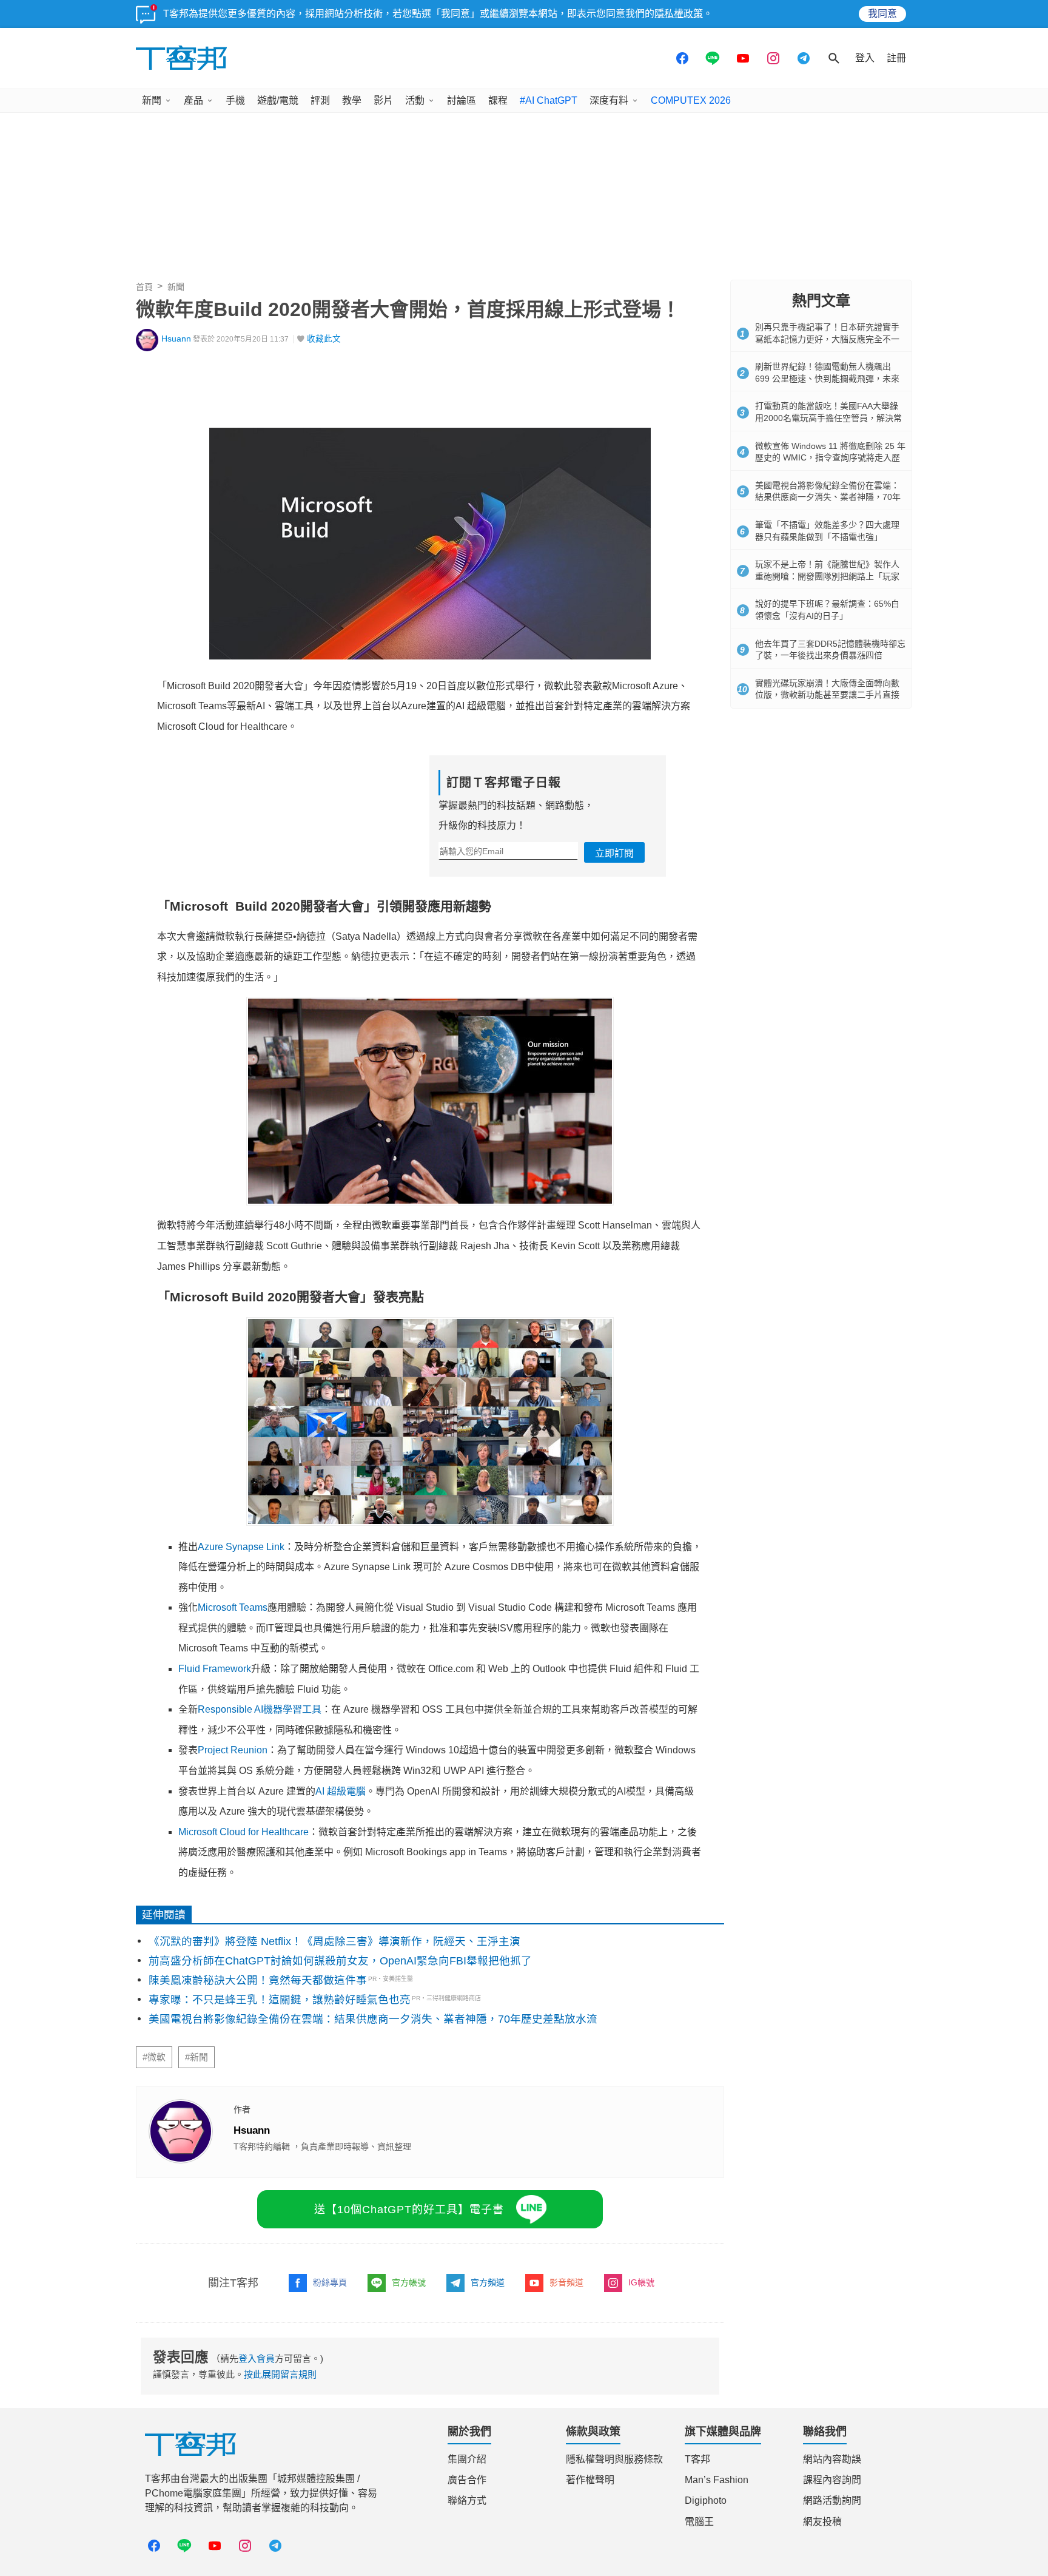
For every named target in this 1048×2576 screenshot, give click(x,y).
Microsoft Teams (233, 1607)
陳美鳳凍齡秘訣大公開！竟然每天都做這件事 (258, 1980)
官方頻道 (488, 2282)
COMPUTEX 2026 (691, 100)
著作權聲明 (590, 2480)
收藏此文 (324, 339)
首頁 (144, 287)
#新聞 (196, 2057)
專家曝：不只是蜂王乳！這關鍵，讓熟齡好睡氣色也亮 (280, 2000)
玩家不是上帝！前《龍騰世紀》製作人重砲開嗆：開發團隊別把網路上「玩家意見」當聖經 (827, 576)
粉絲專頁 (330, 2282)
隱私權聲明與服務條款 (614, 2459)
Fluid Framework (215, 1669)
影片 (383, 100)
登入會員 (257, 2359)
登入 (865, 58)
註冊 (896, 58)
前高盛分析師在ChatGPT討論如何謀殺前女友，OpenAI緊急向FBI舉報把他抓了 (340, 1961)
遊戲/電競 (278, 100)
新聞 (152, 100)
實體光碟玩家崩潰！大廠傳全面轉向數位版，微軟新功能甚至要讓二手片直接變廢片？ (827, 695)
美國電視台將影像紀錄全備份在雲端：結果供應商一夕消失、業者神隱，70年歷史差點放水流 (373, 2019)
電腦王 (699, 2522)
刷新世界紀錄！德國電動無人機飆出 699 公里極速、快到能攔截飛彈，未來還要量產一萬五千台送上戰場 (827, 378)
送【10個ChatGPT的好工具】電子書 (409, 2210)
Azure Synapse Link (241, 1547)
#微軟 (154, 2057)
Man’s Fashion (717, 2480)
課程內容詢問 (832, 2480)
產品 (193, 100)
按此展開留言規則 (280, 2374)
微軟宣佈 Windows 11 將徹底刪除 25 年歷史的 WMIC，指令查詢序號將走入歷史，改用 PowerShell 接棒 (830, 458)
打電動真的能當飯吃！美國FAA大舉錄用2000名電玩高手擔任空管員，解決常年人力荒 (828, 418)
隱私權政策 (679, 14)
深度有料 (609, 100)
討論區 (462, 100)
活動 (415, 100)
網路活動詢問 (832, 2500)
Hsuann (176, 339)
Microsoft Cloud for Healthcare (244, 1832)
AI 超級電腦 (341, 1791)
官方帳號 (409, 2282)
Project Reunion (233, 1750)
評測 (320, 100)
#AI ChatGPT (549, 100)
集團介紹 (467, 2459)
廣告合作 (467, 2480)
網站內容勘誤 (832, 2459)
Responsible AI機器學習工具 (260, 1709)
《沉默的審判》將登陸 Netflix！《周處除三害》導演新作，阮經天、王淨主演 (334, 1941)
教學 (352, 100)
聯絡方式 (467, 2500)
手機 (235, 100)
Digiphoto (706, 2500)
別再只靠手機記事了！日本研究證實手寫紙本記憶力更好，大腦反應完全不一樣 (827, 339)
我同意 (882, 14)
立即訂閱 (614, 853)
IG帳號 (641, 2282)
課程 (498, 100)
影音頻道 (566, 2282)
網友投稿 (822, 2522)
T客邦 (697, 2459)
